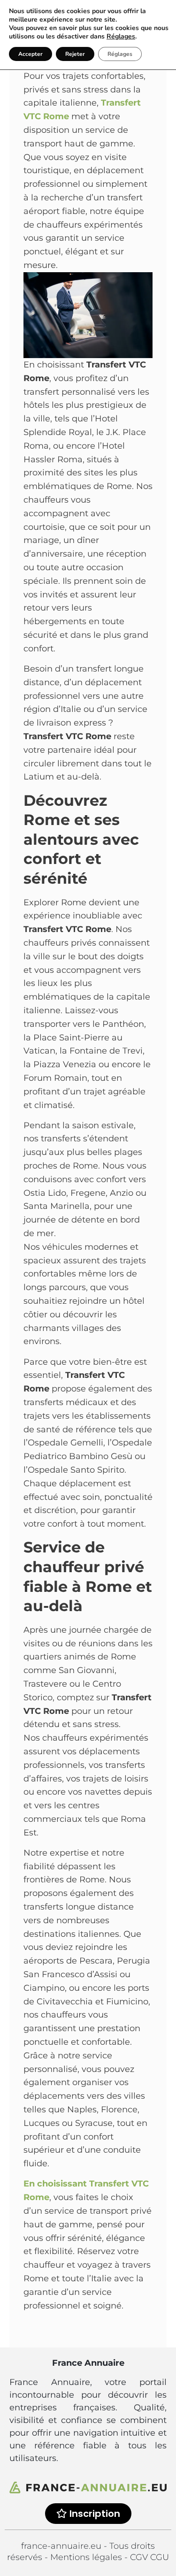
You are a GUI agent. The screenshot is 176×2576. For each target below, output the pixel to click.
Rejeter (75, 54)
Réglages (121, 37)
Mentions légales (87, 2557)
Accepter (31, 54)
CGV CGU (149, 2557)
